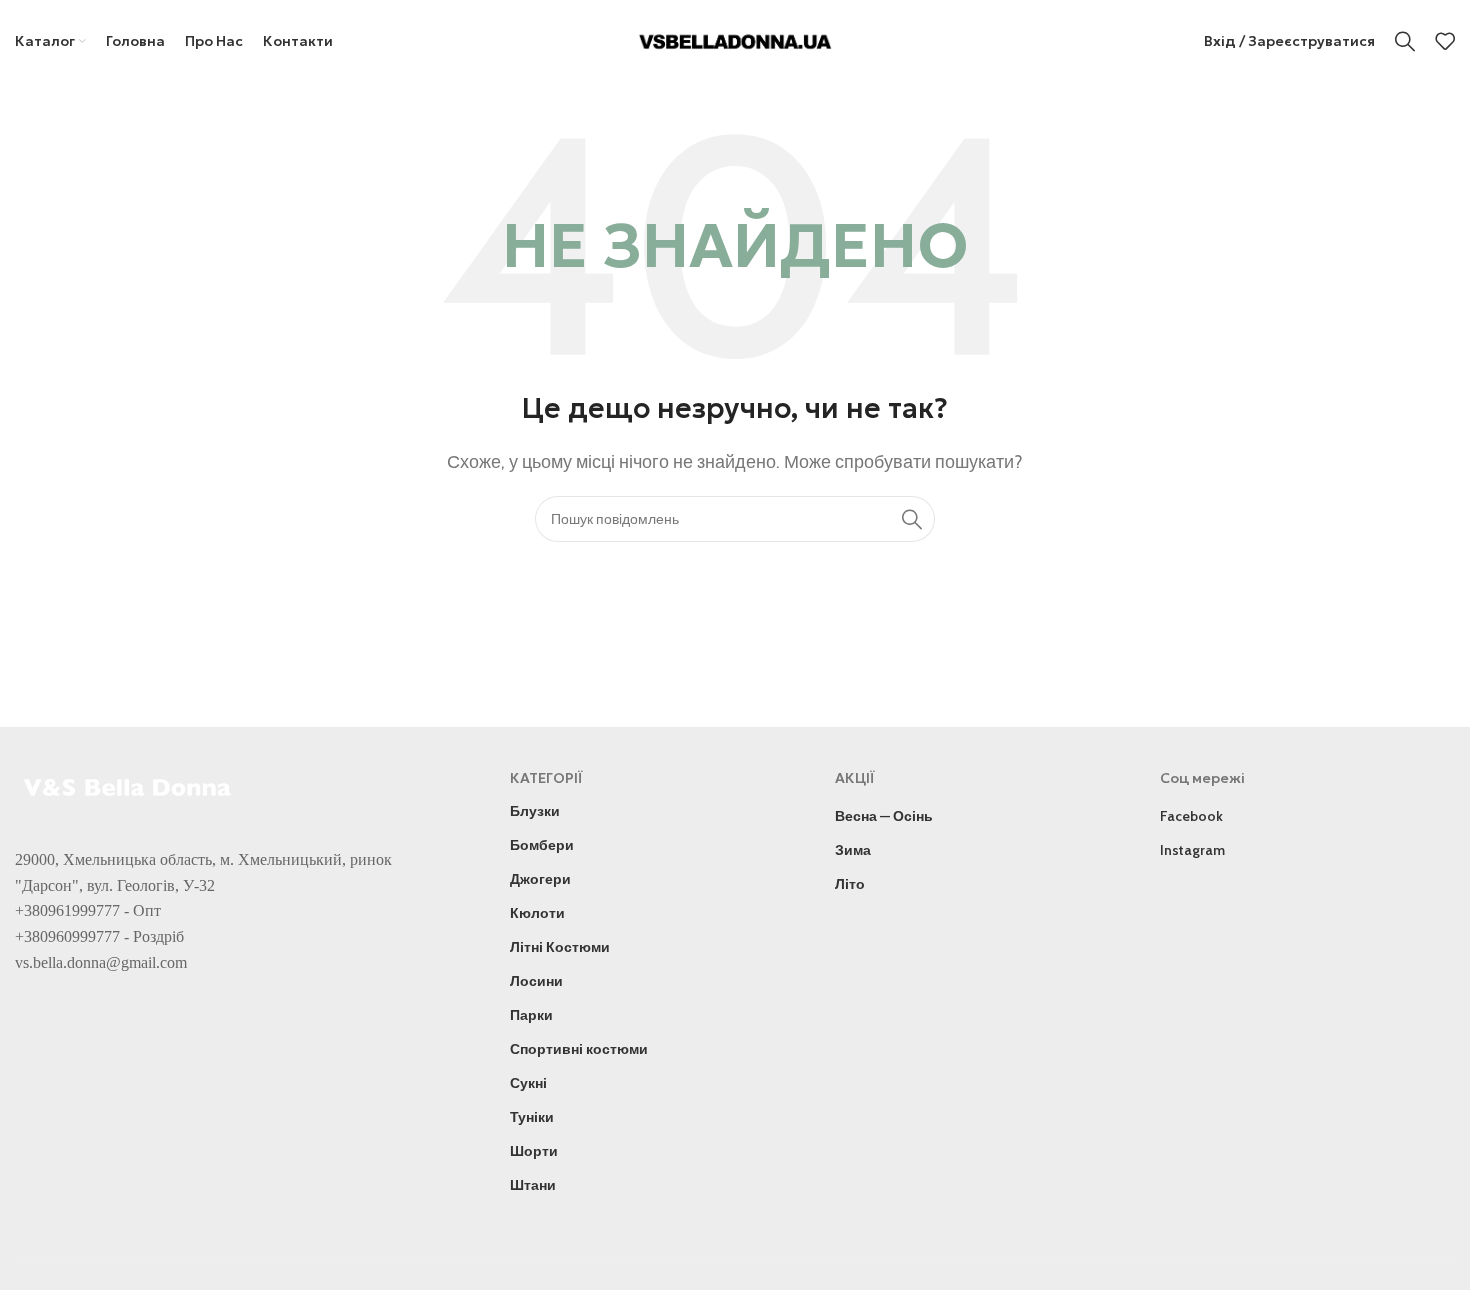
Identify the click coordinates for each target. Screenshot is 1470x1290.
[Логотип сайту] (735, 39)
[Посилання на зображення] (130, 785)
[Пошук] (1405, 41)
